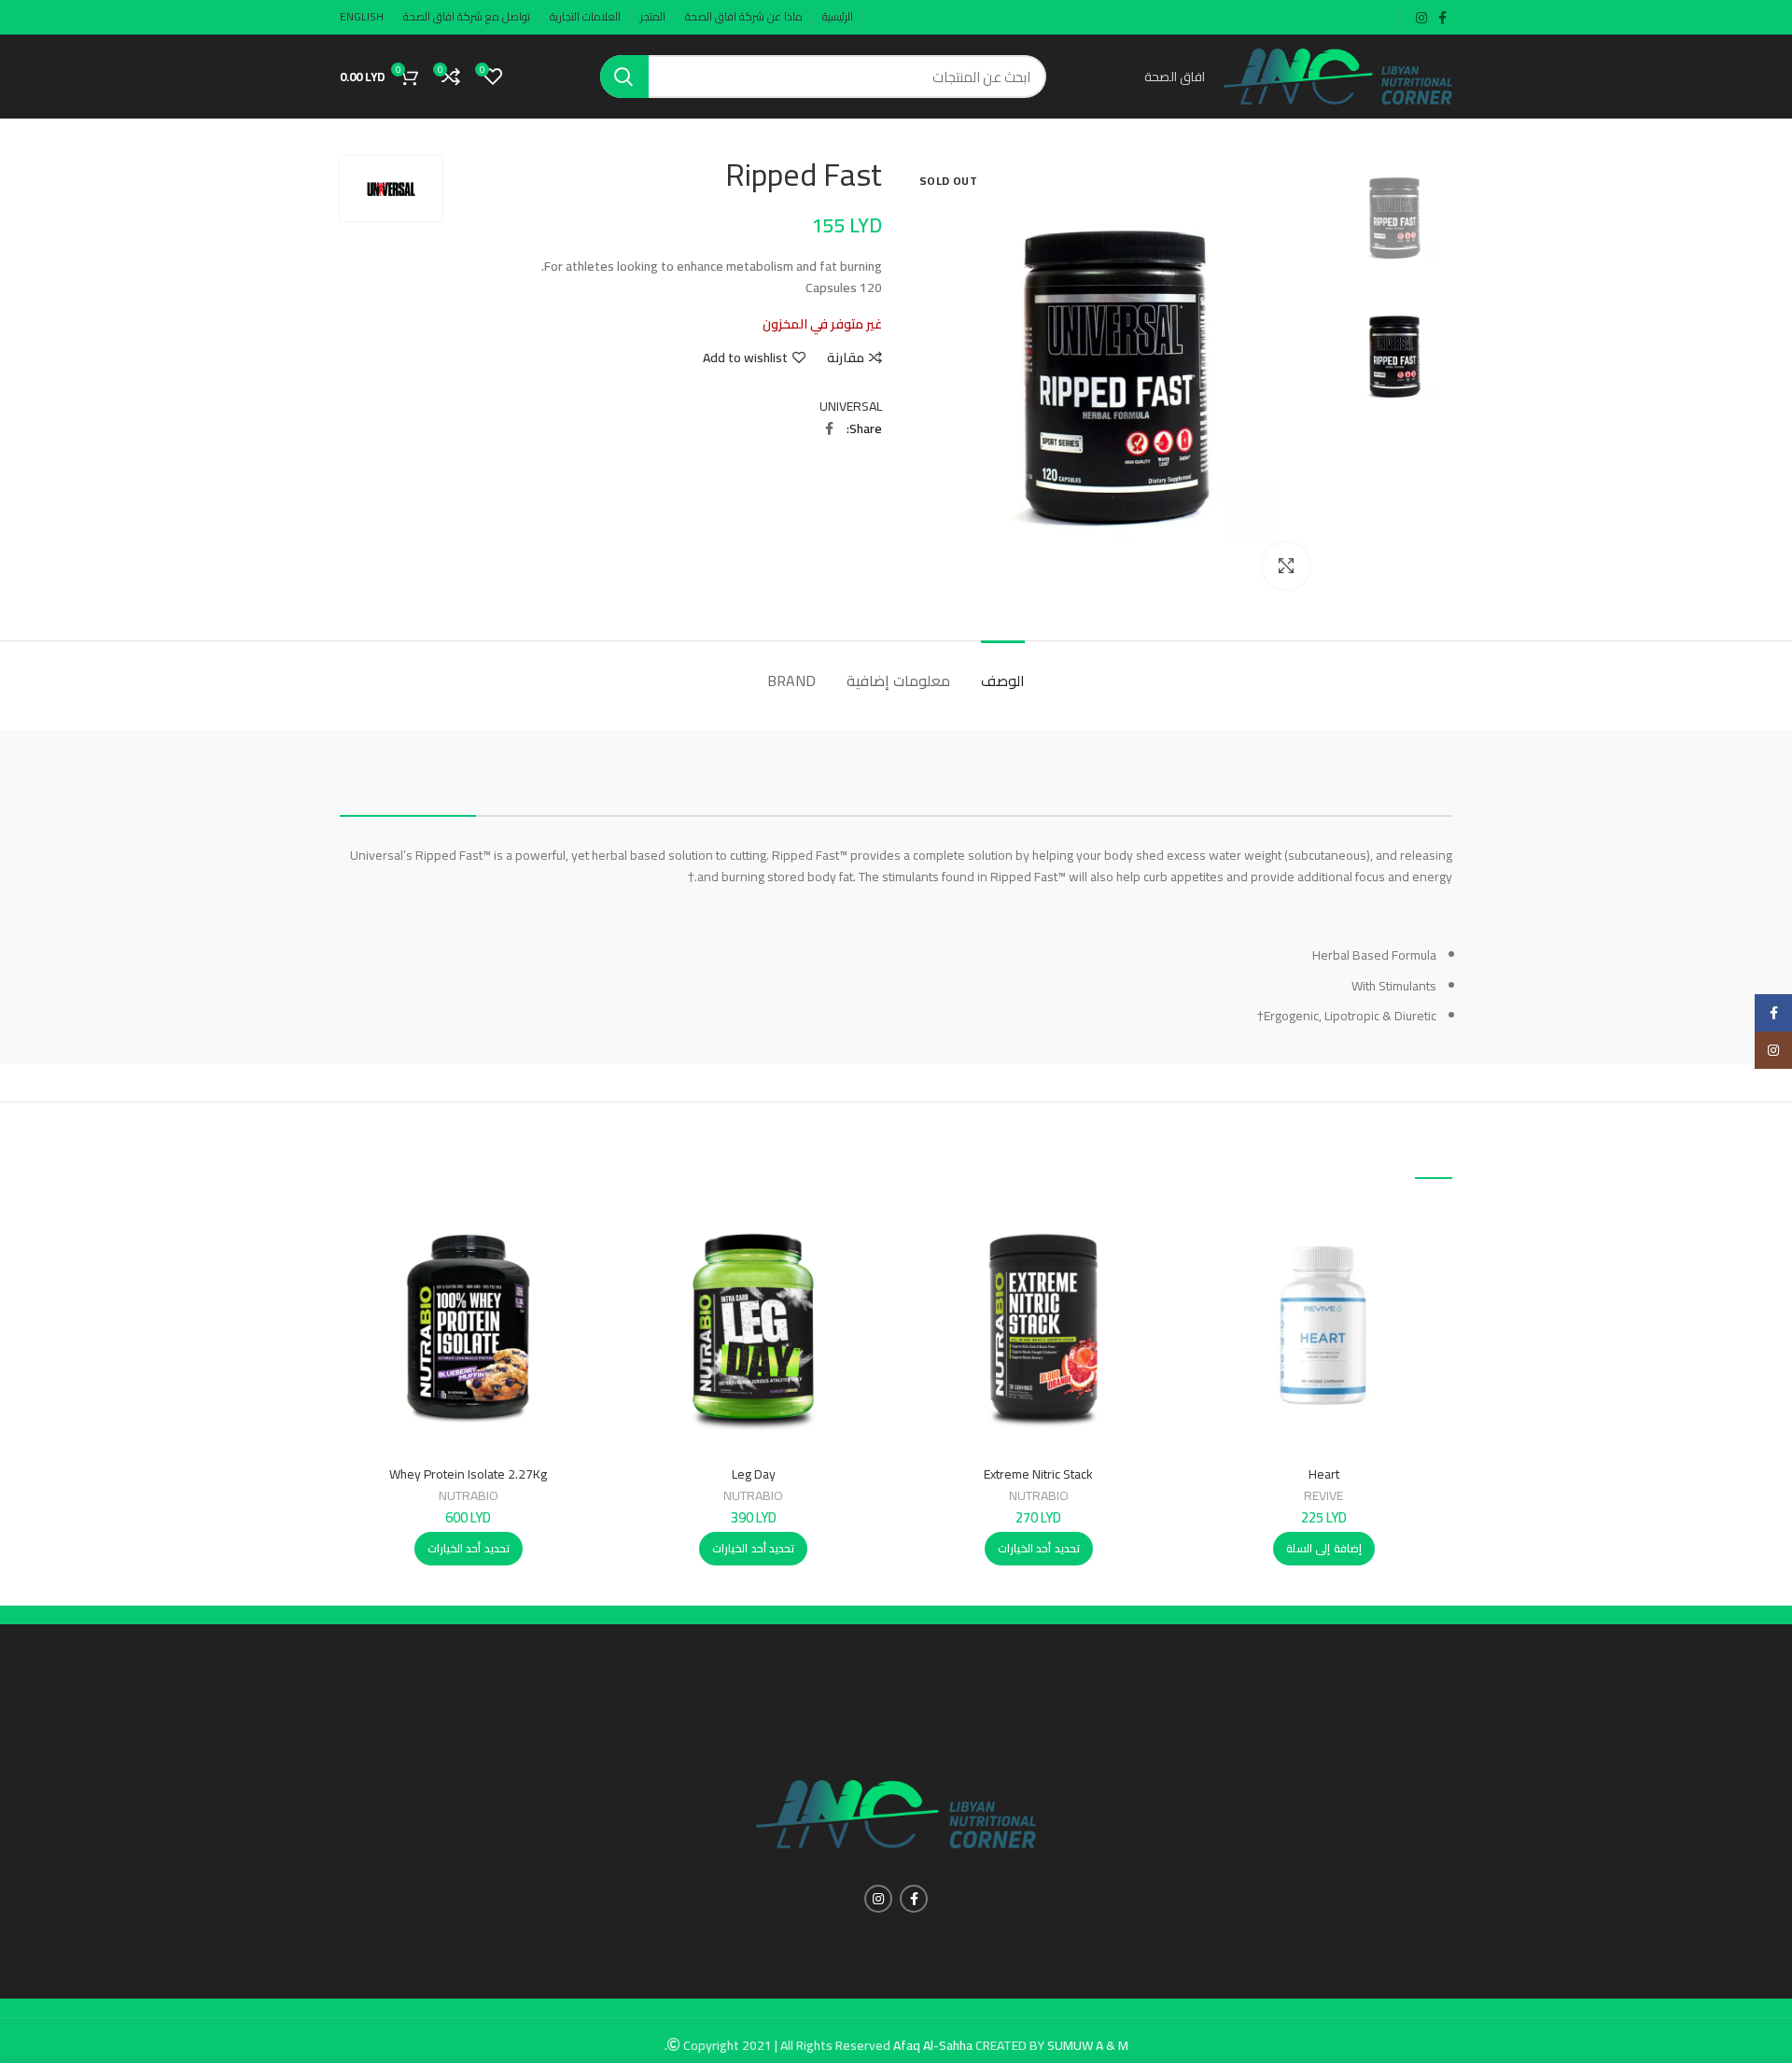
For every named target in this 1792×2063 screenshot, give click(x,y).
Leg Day (754, 1474)
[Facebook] (1773, 1013)
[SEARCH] (624, 77)
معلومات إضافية (898, 681)
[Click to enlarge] (1286, 566)
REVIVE (1323, 1495)
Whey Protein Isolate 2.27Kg (468, 1474)
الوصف (1003, 681)
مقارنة (846, 358)
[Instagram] (1773, 1050)
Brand (791, 681)
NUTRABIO (1039, 1495)
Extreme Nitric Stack (1038, 1474)
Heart (1324, 1474)
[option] (1395, 218)
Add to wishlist (745, 358)
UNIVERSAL (851, 406)
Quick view (1210, 1271)
